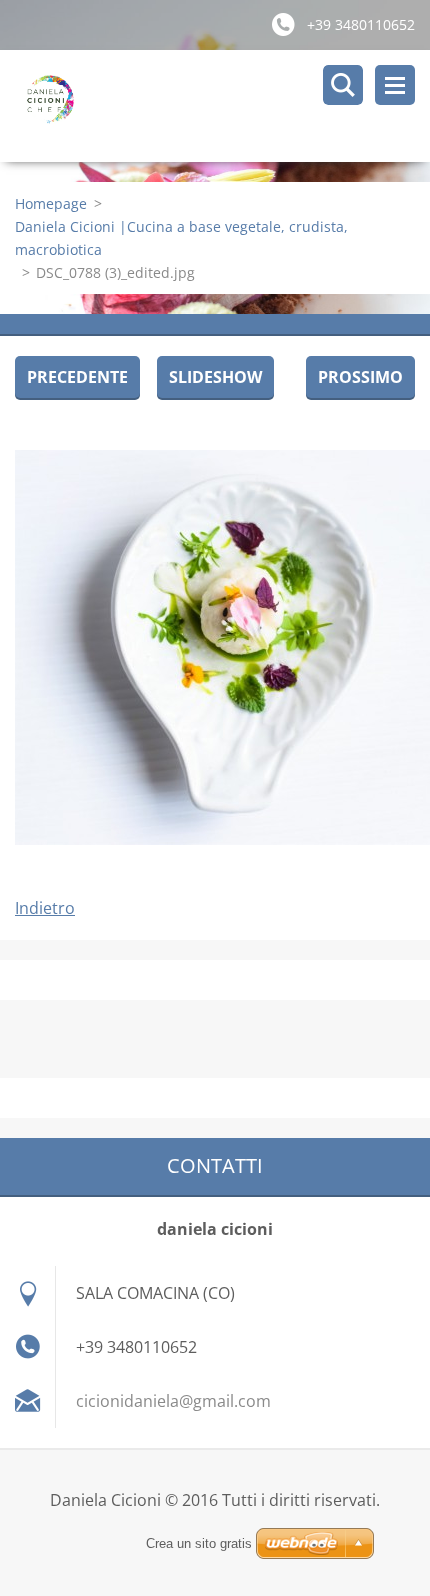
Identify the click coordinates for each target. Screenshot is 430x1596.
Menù (395, 85)
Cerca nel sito (343, 85)
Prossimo (360, 377)
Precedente (77, 377)
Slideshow (215, 377)
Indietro (45, 908)
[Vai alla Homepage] (222, 106)
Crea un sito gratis (199, 1543)
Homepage (51, 203)
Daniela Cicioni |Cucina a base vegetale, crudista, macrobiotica (181, 238)
